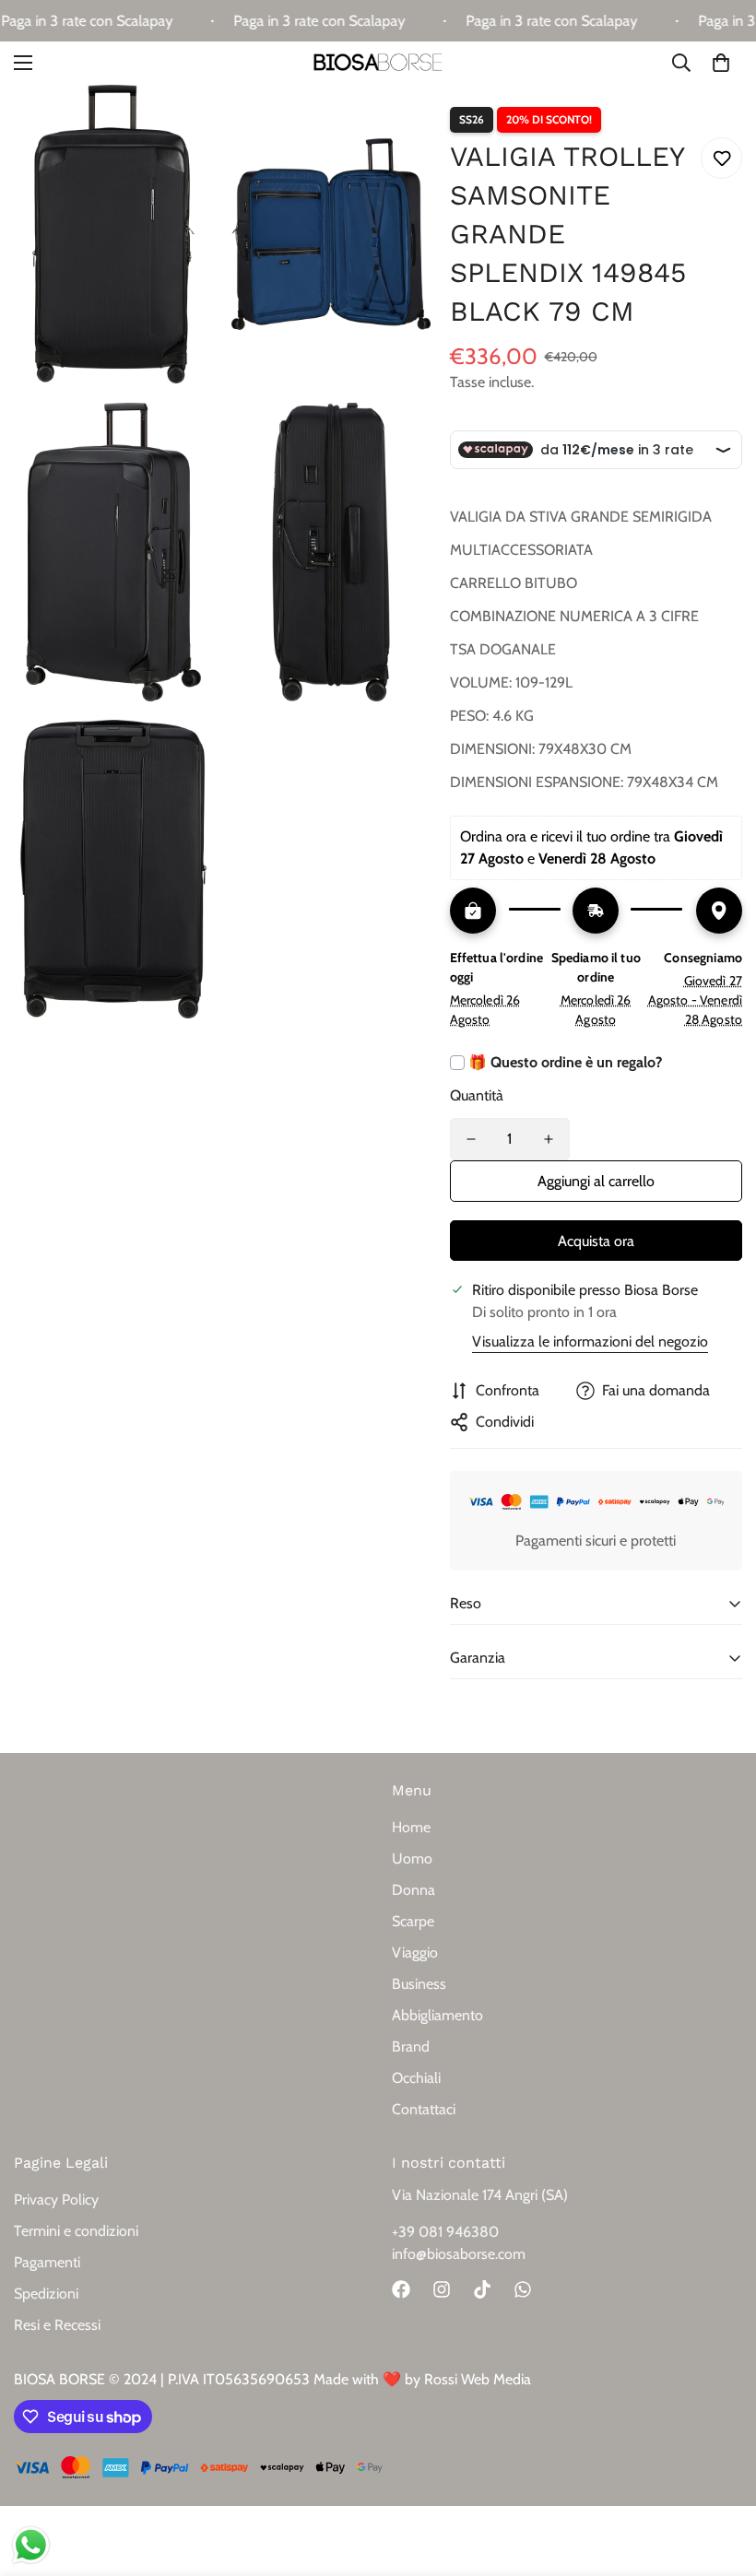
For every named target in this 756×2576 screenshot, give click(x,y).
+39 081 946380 (445, 2232)
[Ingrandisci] (183, 124)
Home (411, 1827)
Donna (413, 1890)
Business (419, 1984)
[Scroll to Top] (720, 2476)
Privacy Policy (56, 2200)
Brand (411, 2047)
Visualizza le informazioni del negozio (590, 1341)
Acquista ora (596, 1241)
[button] (721, 64)
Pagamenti (47, 2262)
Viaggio (415, 1953)
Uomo (412, 1858)
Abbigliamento (437, 2015)
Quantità (477, 1095)
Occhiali (416, 2078)
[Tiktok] (482, 2289)
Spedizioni (46, 2294)
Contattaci (424, 2109)
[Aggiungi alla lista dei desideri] (721, 158)
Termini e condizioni (76, 2231)
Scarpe (413, 1921)
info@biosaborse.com (459, 2254)
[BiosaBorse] (378, 63)
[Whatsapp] (523, 2289)
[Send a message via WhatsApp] (31, 2545)
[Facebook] (401, 2289)
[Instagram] (442, 2289)
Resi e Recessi (57, 2325)
